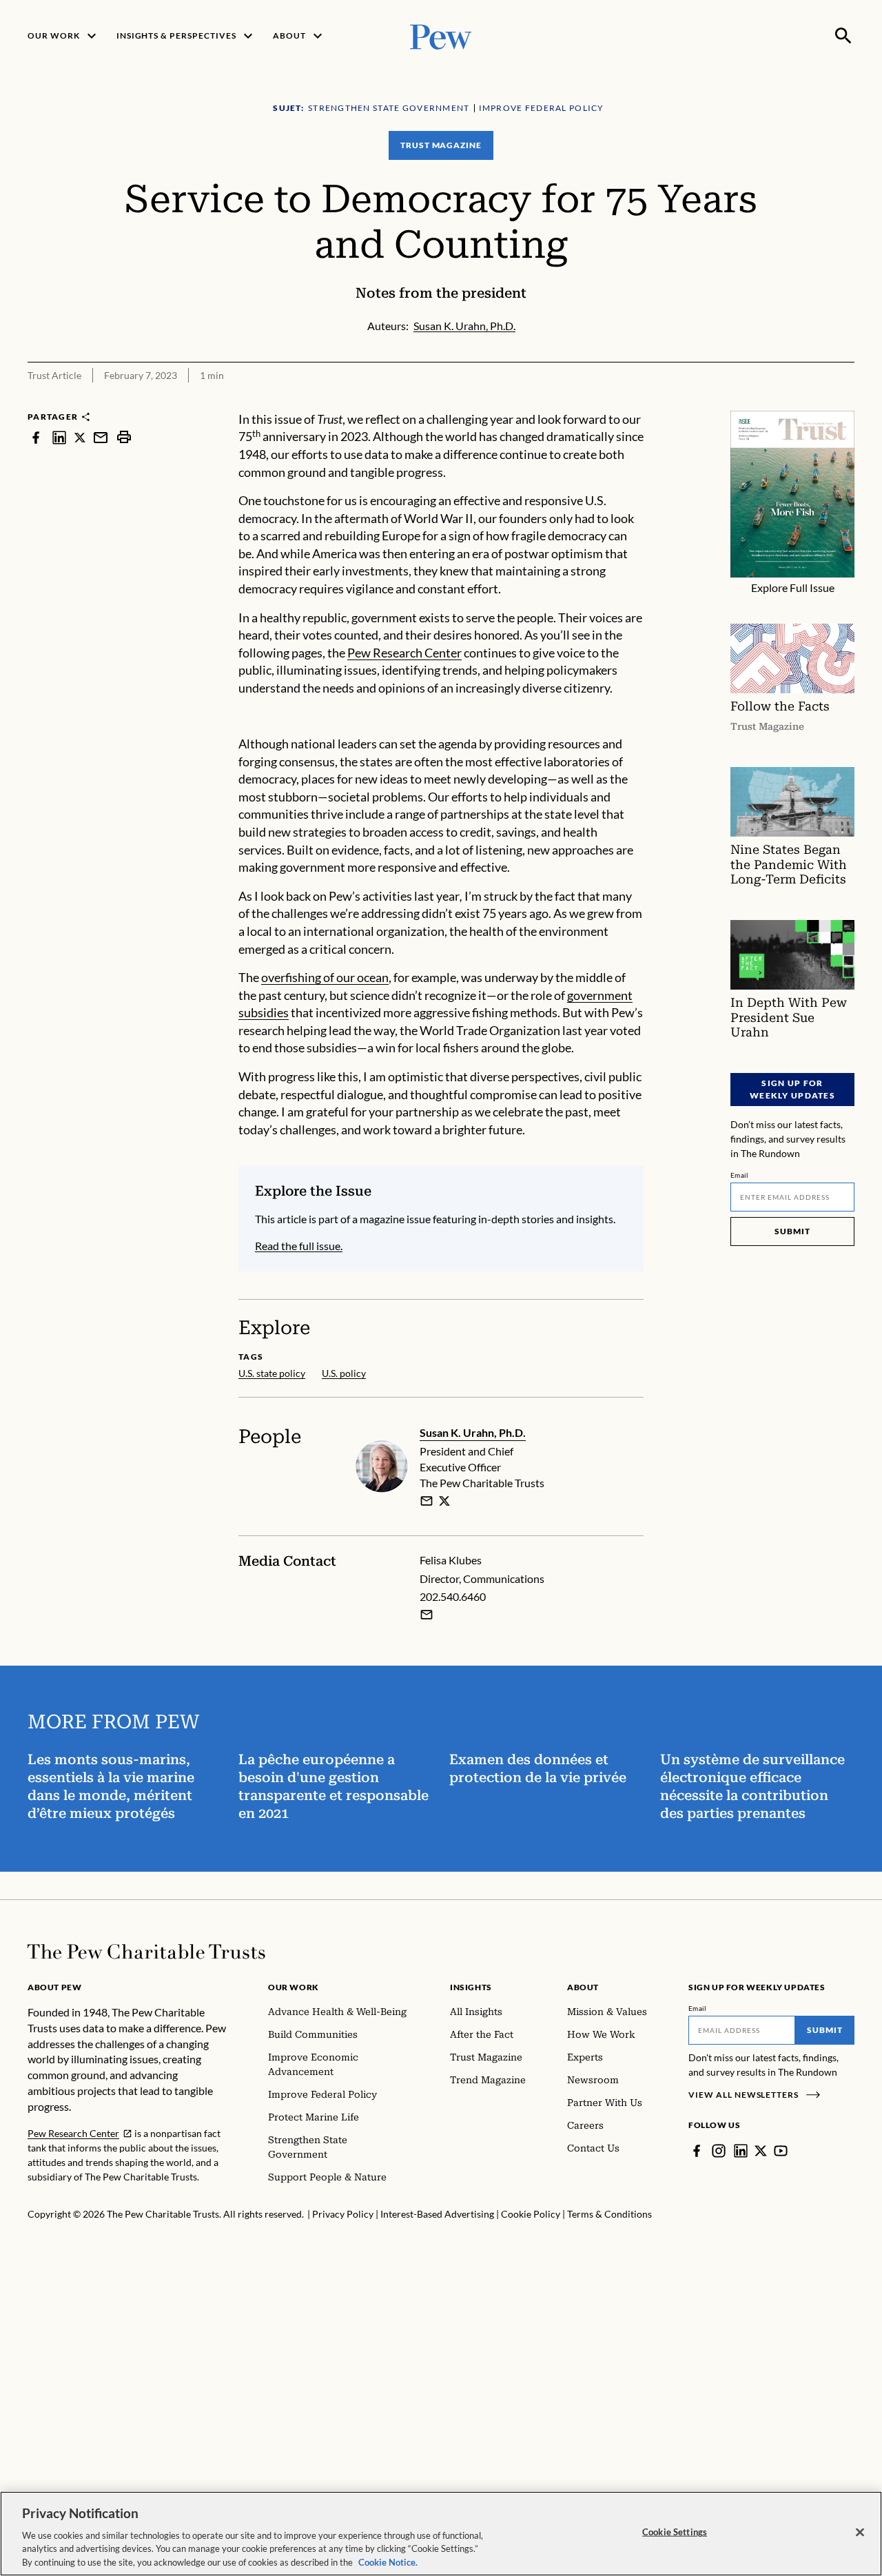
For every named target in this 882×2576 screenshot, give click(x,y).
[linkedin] (59, 437)
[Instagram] (719, 2151)
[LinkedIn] (741, 2151)
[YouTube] (781, 2151)
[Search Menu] (843, 36)
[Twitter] (761, 2151)
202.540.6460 (453, 1596)
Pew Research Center (404, 653)
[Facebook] (697, 2151)
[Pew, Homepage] (441, 35)
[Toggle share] (846, 401)
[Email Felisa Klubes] (427, 1615)
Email (740, 1175)
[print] (124, 437)
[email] (101, 437)
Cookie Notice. (388, 2562)
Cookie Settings (675, 2532)
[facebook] (36, 437)
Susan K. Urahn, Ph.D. (473, 1432)
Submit (792, 1231)
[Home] (146, 1952)
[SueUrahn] (444, 1501)
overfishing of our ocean (325, 977)
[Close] (860, 2533)
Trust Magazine (441, 145)
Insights (471, 1987)
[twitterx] (80, 437)
